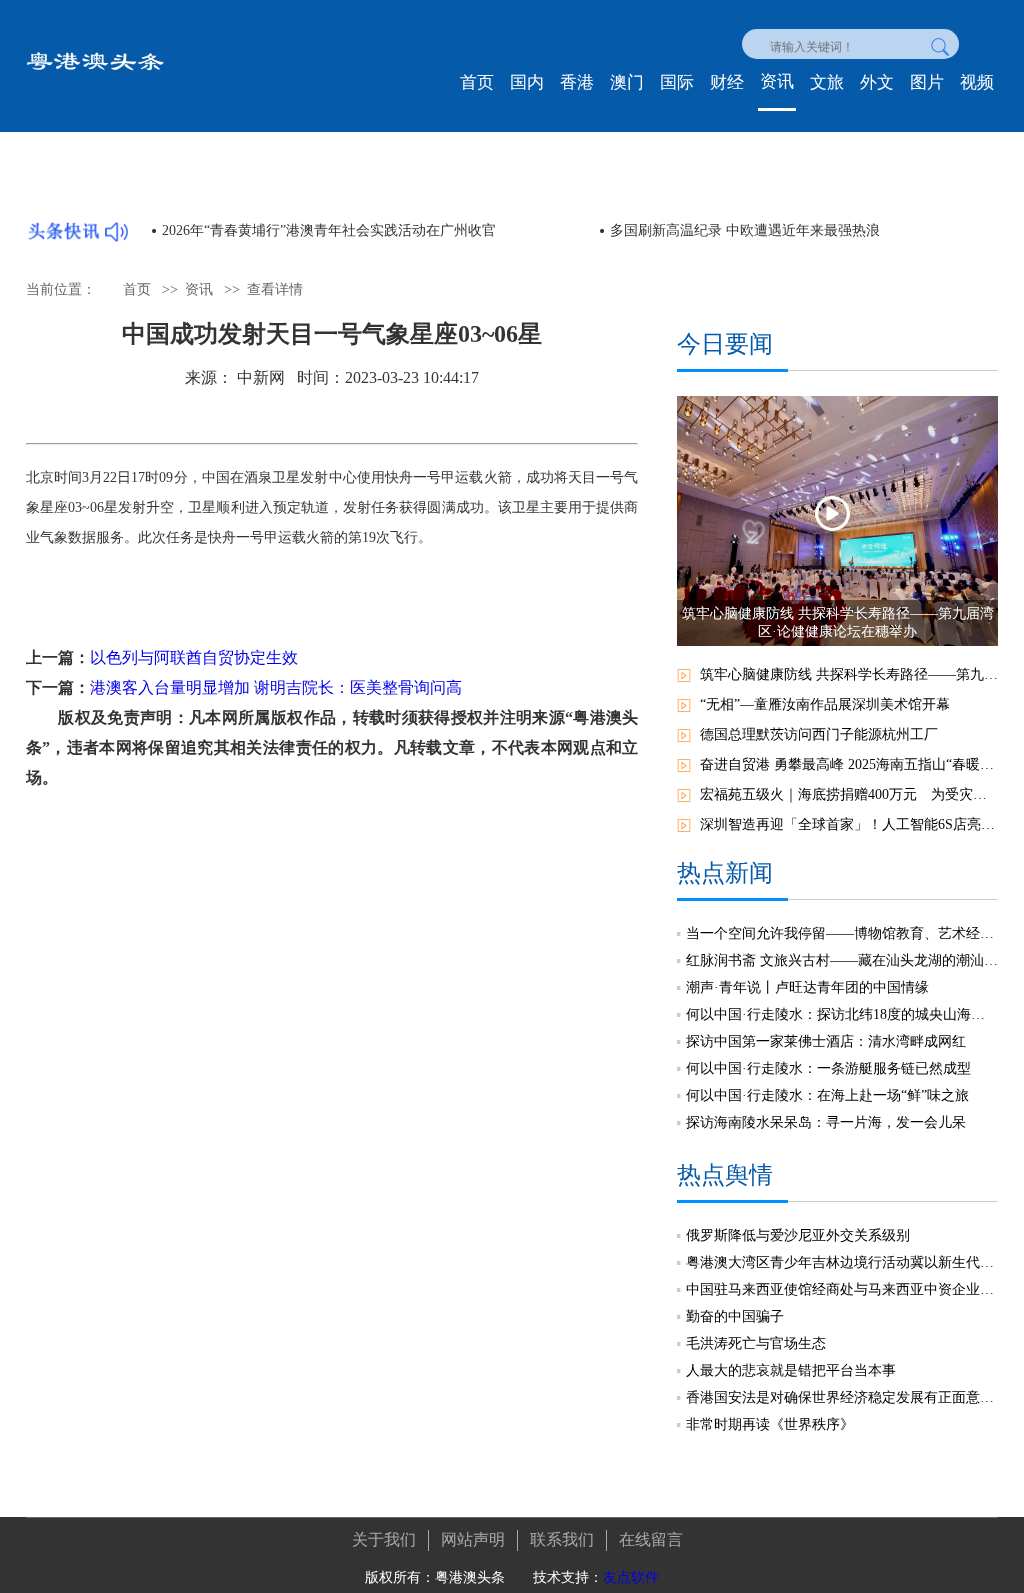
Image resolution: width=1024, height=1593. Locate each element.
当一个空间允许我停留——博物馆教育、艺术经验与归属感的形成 (842, 933)
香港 (577, 82)
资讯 (777, 81)
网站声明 (473, 1539)
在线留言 (651, 1539)
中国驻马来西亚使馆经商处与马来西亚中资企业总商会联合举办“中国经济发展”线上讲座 (842, 1289)
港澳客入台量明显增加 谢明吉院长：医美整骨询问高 (276, 687)
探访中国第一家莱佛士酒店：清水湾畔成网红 (826, 1041)
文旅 (827, 82)
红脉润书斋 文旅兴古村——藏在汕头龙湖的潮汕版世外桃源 (842, 960)
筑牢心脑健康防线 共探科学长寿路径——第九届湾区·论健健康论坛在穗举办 (849, 674)
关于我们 (384, 1539)
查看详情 (275, 289)
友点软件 (631, 1577)
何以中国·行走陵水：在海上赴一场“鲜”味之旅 (827, 1095)
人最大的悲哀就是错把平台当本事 (791, 1370)
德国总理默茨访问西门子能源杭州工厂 (819, 734)
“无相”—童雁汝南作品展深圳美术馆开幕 (825, 704)
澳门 (627, 82)
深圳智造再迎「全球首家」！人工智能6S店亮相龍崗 (849, 824)
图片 (927, 82)
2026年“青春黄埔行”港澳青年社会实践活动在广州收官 (323, 230)
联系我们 (562, 1539)
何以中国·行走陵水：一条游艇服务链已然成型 (828, 1068)
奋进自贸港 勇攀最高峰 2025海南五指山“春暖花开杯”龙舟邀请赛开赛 (849, 764)
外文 (877, 82)
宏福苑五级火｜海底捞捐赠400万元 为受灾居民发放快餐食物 (849, 794)
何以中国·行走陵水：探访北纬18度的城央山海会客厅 (842, 1014)
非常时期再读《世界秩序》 (770, 1424)
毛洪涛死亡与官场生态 (756, 1343)
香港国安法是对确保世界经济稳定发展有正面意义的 (842, 1397)
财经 (727, 82)
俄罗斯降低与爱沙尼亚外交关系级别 (798, 1235)
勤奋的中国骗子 (735, 1316)
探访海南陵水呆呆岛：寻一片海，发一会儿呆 (826, 1122)
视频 (977, 82)
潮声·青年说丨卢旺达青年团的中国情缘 (807, 987)
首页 (477, 82)
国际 (677, 82)
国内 (527, 82)
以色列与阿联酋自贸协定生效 (194, 657)
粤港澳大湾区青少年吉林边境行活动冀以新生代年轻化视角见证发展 (842, 1262)
